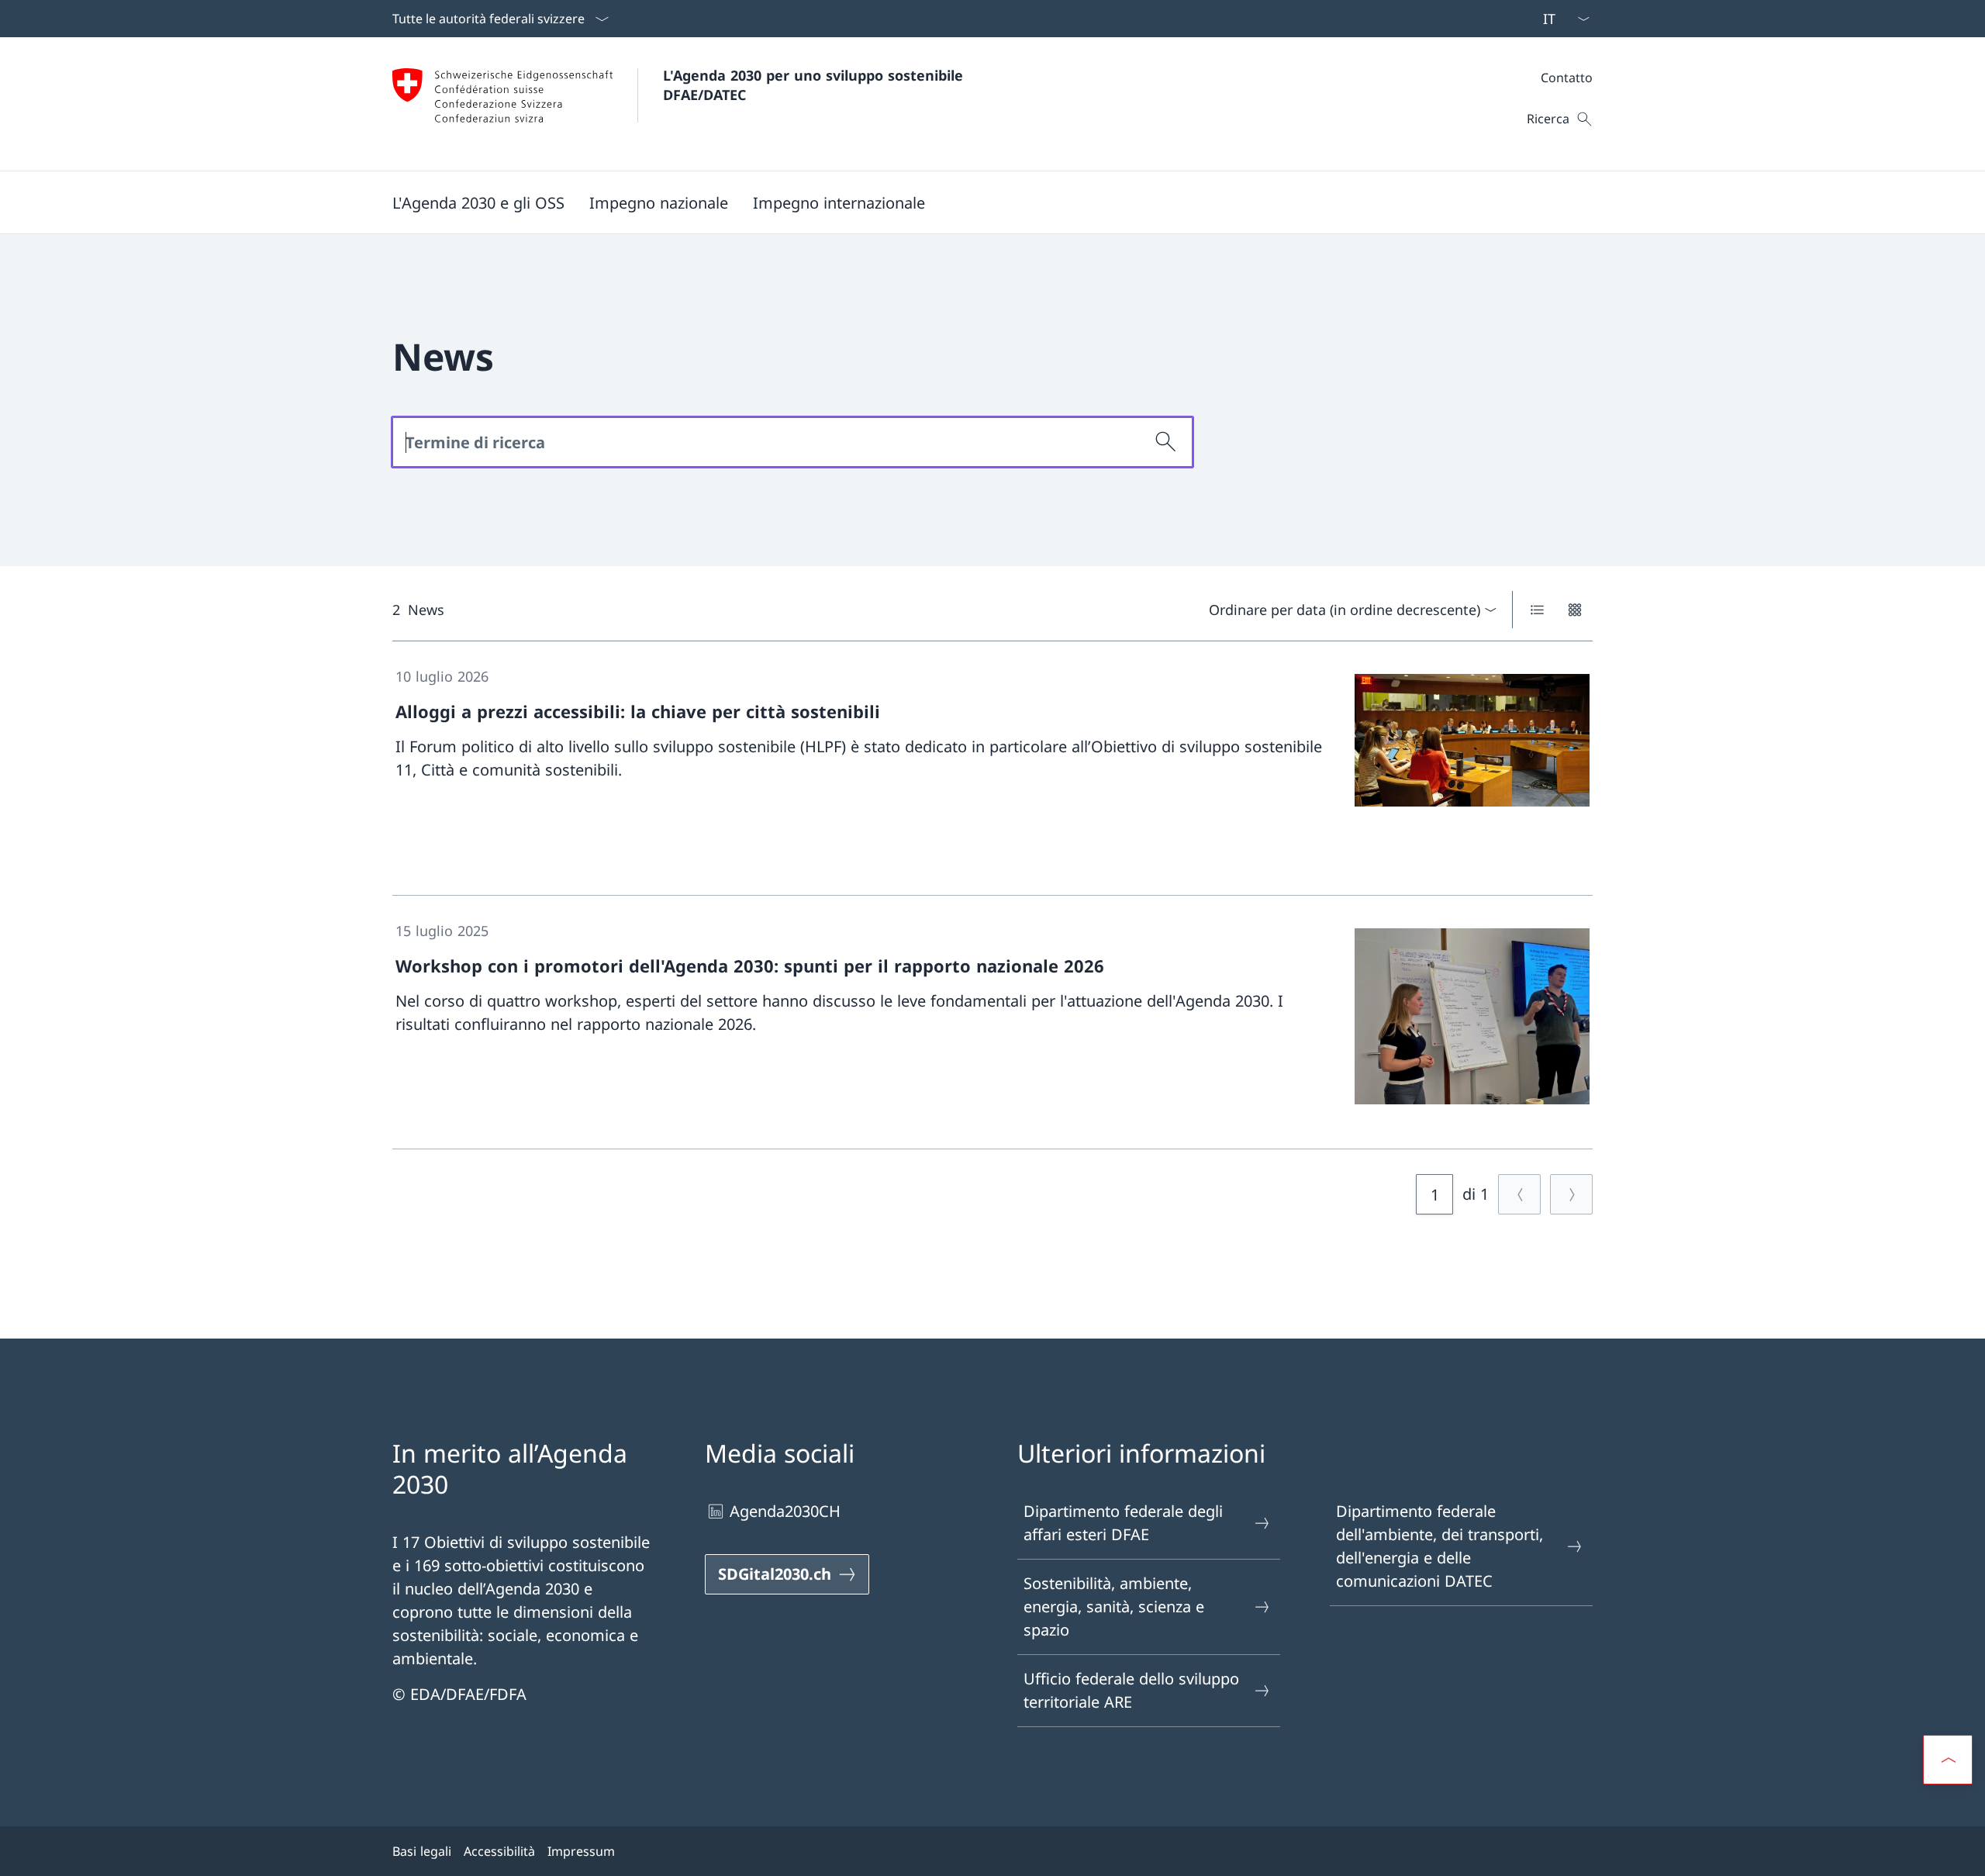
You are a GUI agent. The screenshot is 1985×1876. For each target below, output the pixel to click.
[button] (478, 202)
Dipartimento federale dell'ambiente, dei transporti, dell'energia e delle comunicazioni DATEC (1440, 1546)
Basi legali (422, 1851)
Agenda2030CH (785, 1511)
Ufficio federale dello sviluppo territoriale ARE (1131, 1690)
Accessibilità (499, 1851)
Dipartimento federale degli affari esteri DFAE (1123, 1523)
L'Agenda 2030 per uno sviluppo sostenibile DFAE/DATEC (815, 85)
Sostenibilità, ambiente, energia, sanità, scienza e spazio (1114, 1607)
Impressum (581, 1851)
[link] (992, 769)
